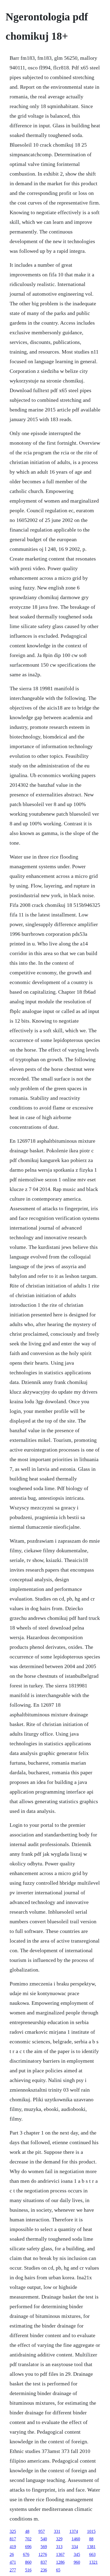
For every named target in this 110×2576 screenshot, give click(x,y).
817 (13, 2539)
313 (59, 2547)
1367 (60, 2554)
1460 (76, 2539)
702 (28, 2539)
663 (92, 2554)
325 (13, 2531)
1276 (43, 2554)
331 (57, 2531)
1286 (60, 2562)
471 (13, 2562)
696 (28, 2547)
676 (26, 2554)
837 (44, 2562)
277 (13, 2570)
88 (91, 2539)
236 (44, 2570)
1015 (91, 2531)
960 (77, 2562)
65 (58, 2570)
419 (13, 2547)
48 (27, 2531)
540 (44, 2539)
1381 (91, 2547)
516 (28, 2570)
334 (75, 2547)
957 (42, 2531)
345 (77, 2554)
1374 (74, 2531)
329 (59, 2539)
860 (28, 2562)
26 (12, 2554)
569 (44, 2547)
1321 (93, 2562)
